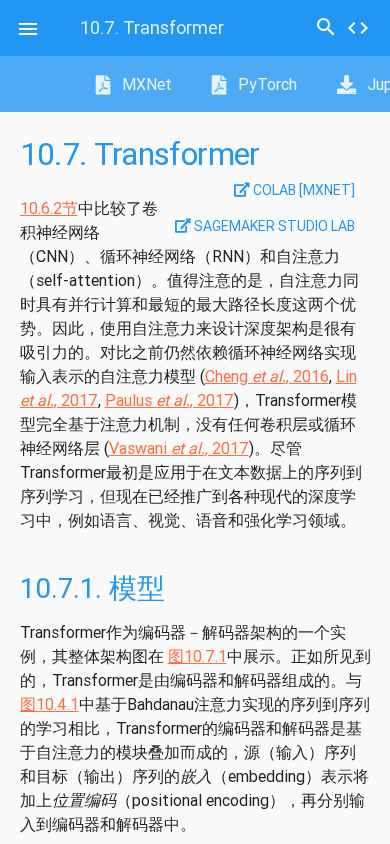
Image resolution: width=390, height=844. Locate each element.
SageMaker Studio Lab (273, 226)
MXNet (145, 84)
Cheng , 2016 (267, 376)
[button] (28, 28)
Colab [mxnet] (302, 190)
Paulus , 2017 (169, 400)
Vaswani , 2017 (179, 448)
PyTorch (265, 84)
